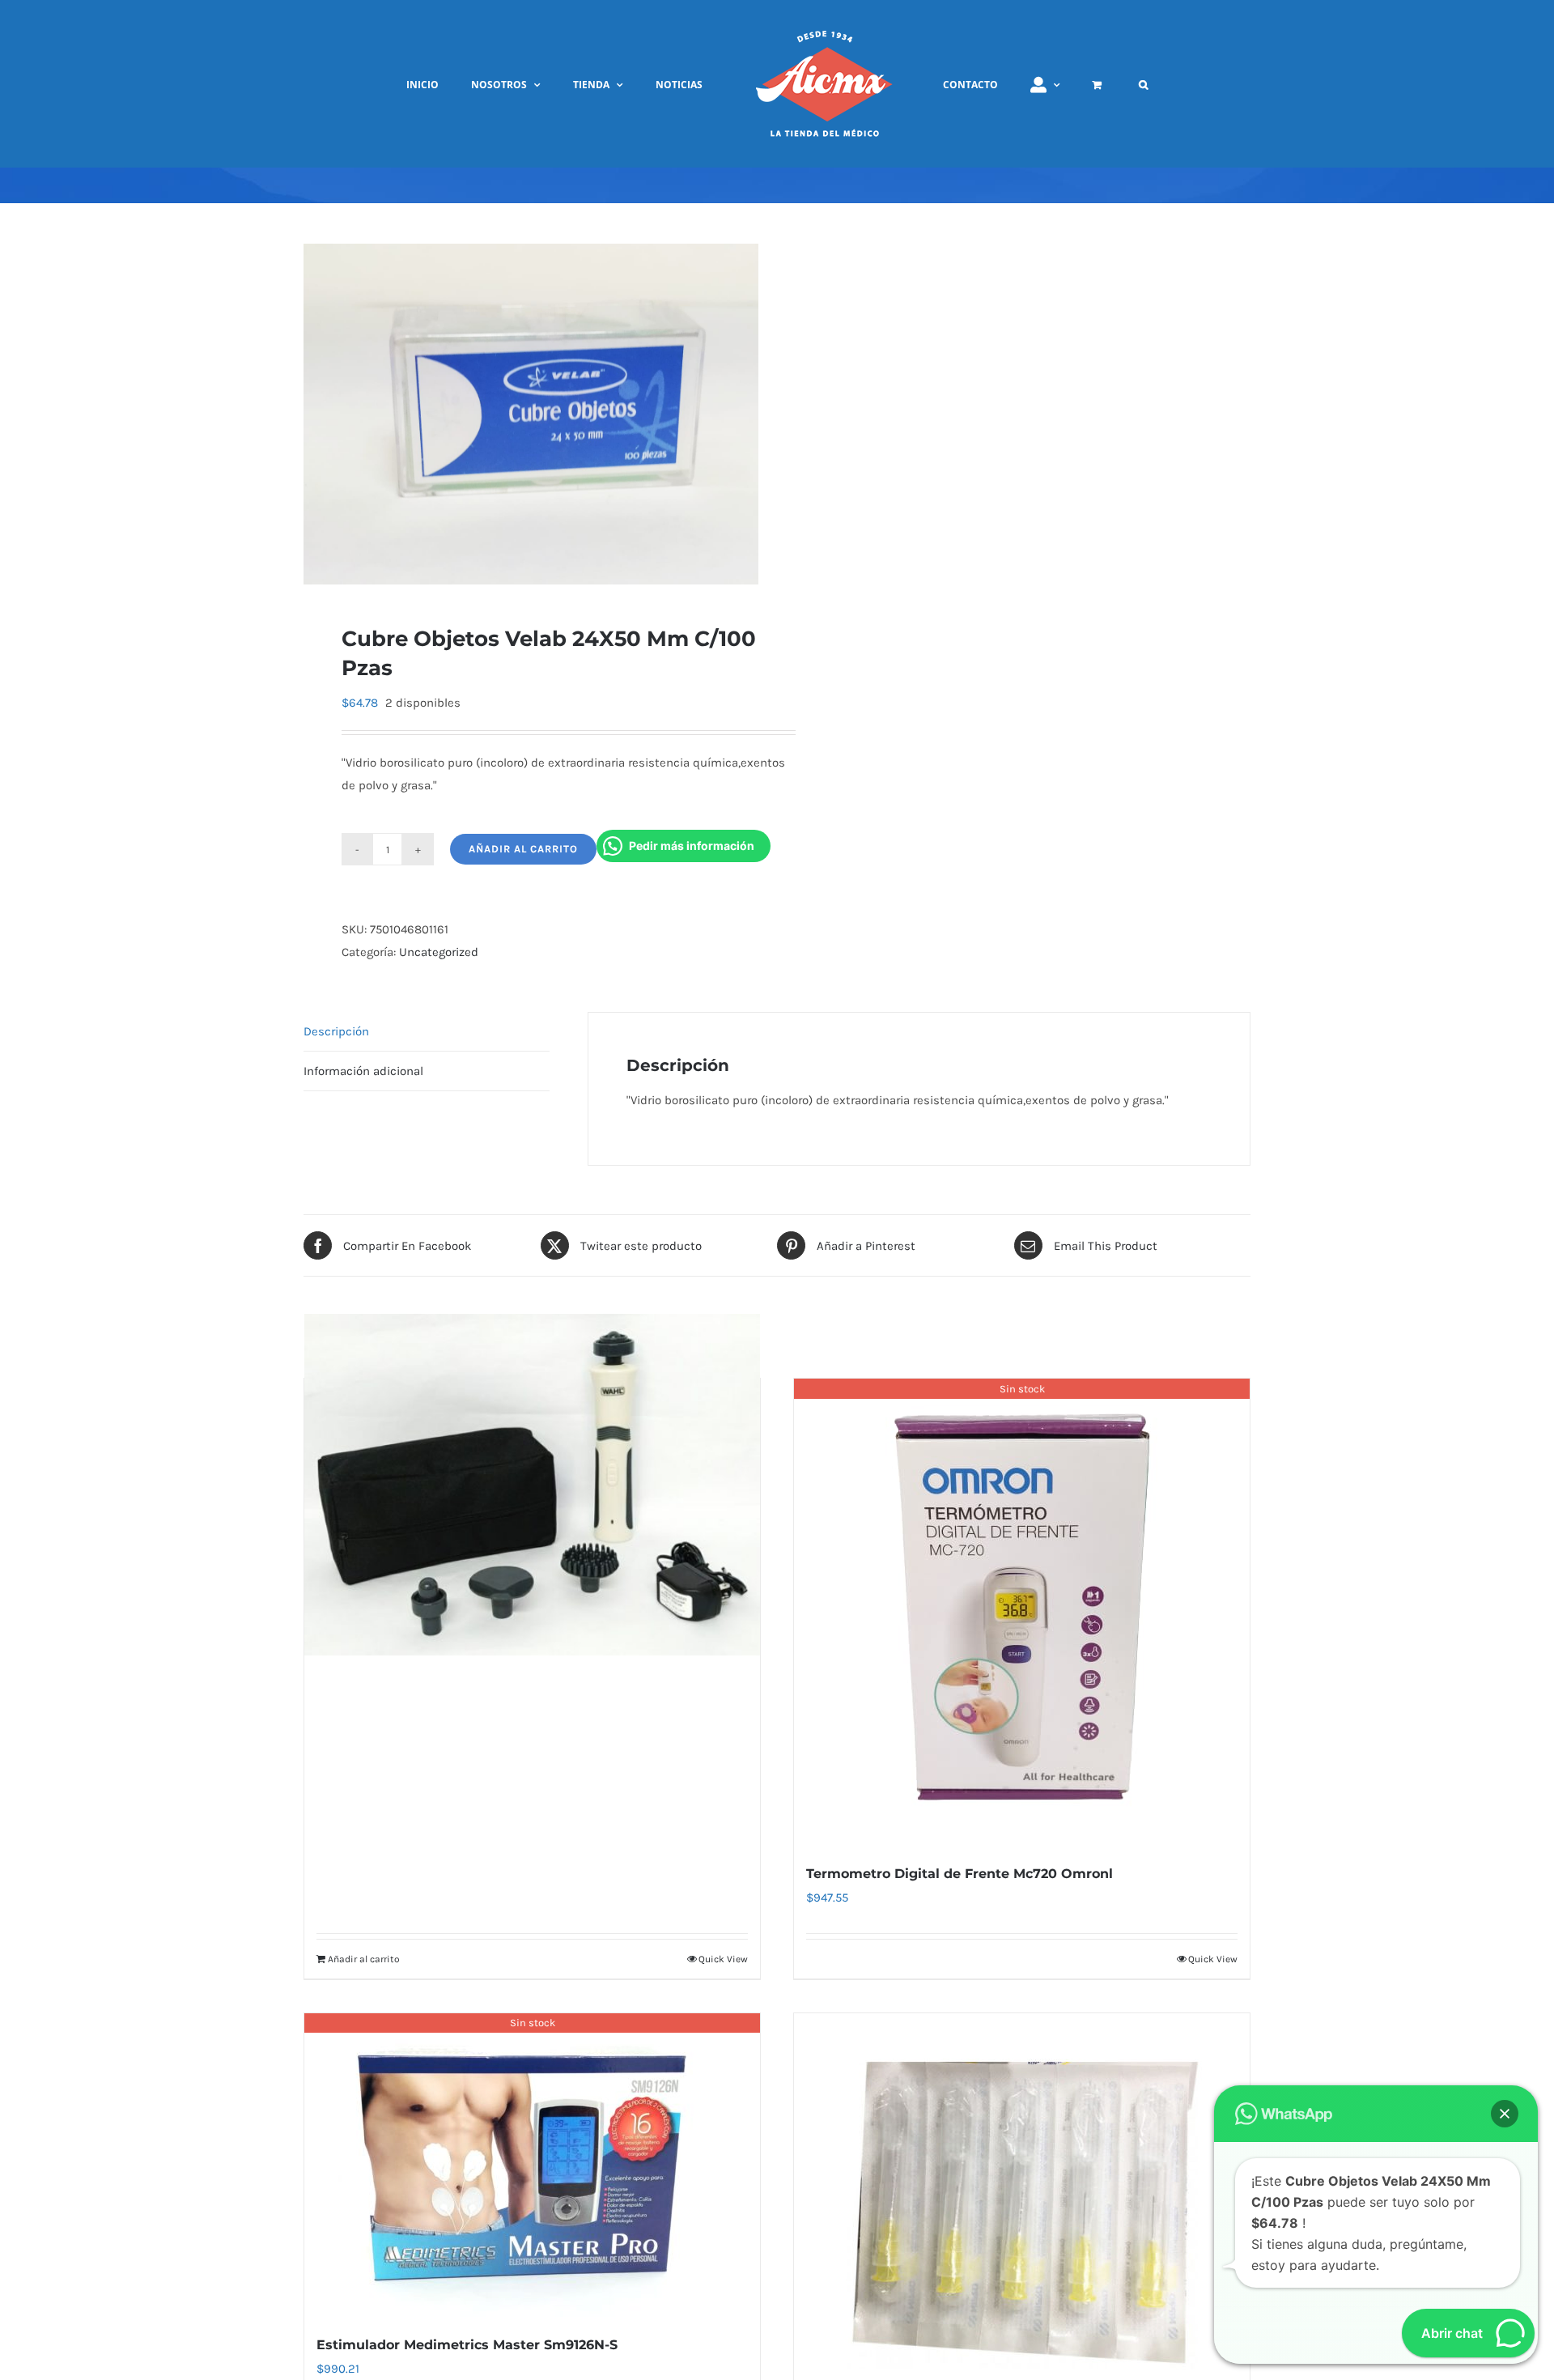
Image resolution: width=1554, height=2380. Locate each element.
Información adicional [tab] (363, 1071)
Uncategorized (439, 952)
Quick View (723, 1959)
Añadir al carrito (523, 849)
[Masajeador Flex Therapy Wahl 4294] (532, 1484)
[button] (1082, 84)
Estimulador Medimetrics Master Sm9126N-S (467, 2345)
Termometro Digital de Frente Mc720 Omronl (960, 1874)
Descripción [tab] (336, 1031)
